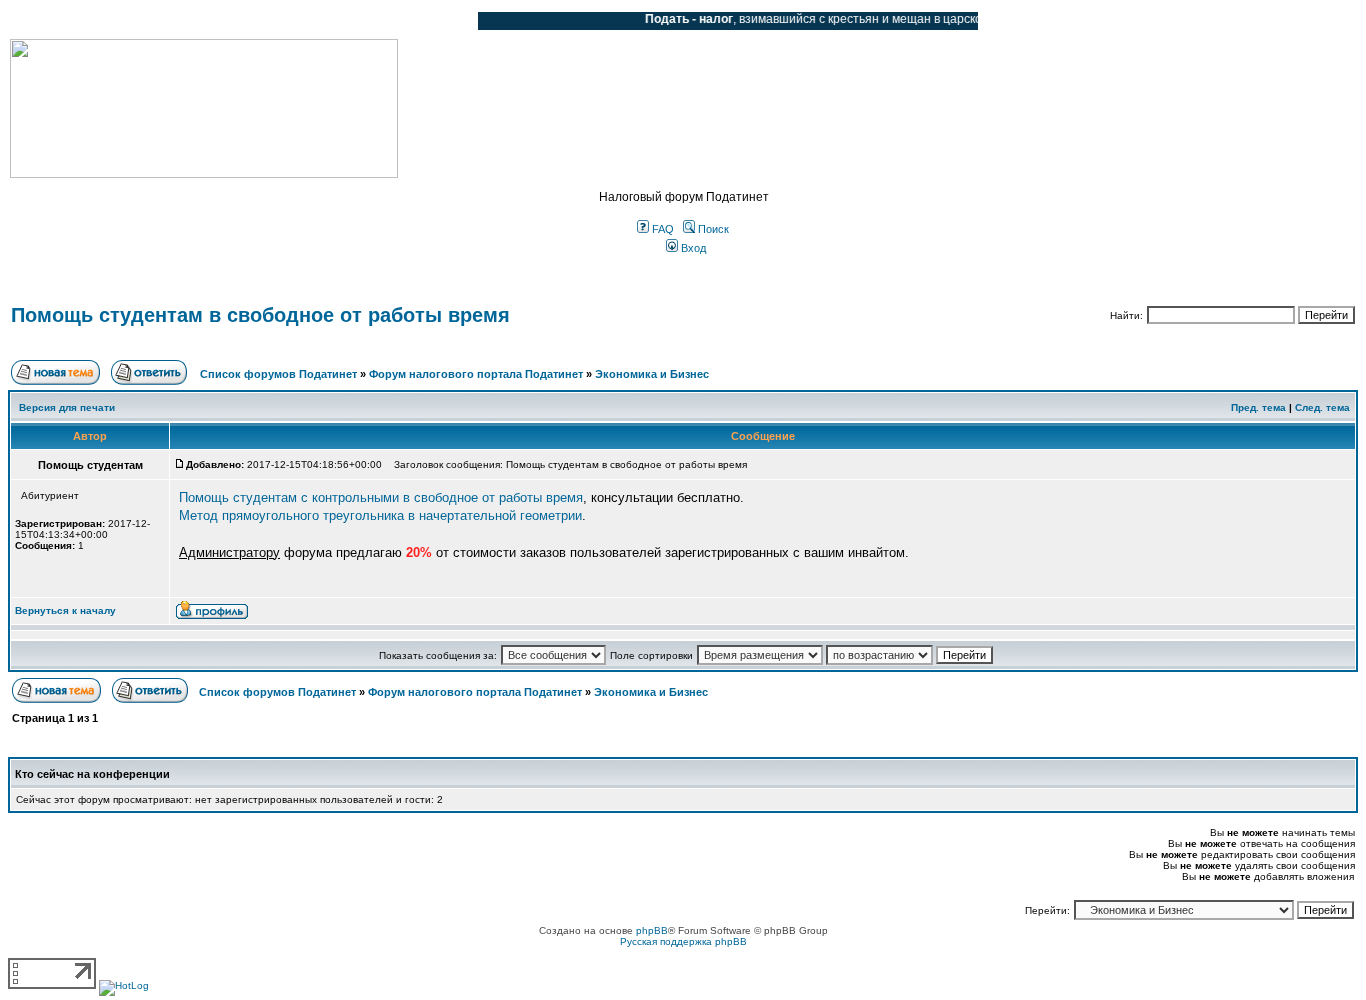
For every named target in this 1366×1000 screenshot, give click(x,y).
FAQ (661, 229)
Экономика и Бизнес (652, 374)
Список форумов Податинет (278, 374)
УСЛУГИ (214, 21)
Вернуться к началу (65, 610)
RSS (448, 21)
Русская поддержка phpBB (683, 941)
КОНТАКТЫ (380, 21)
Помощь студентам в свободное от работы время (260, 315)
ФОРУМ (54, 21)
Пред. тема (1258, 407)
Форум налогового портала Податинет (476, 374)
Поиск (712, 229)
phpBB (652, 930)
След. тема (1322, 407)
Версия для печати (67, 407)
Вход (692, 248)
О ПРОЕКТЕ (135, 21)
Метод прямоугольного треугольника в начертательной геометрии (380, 515)
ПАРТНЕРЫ (292, 21)
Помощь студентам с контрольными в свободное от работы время (381, 497)
